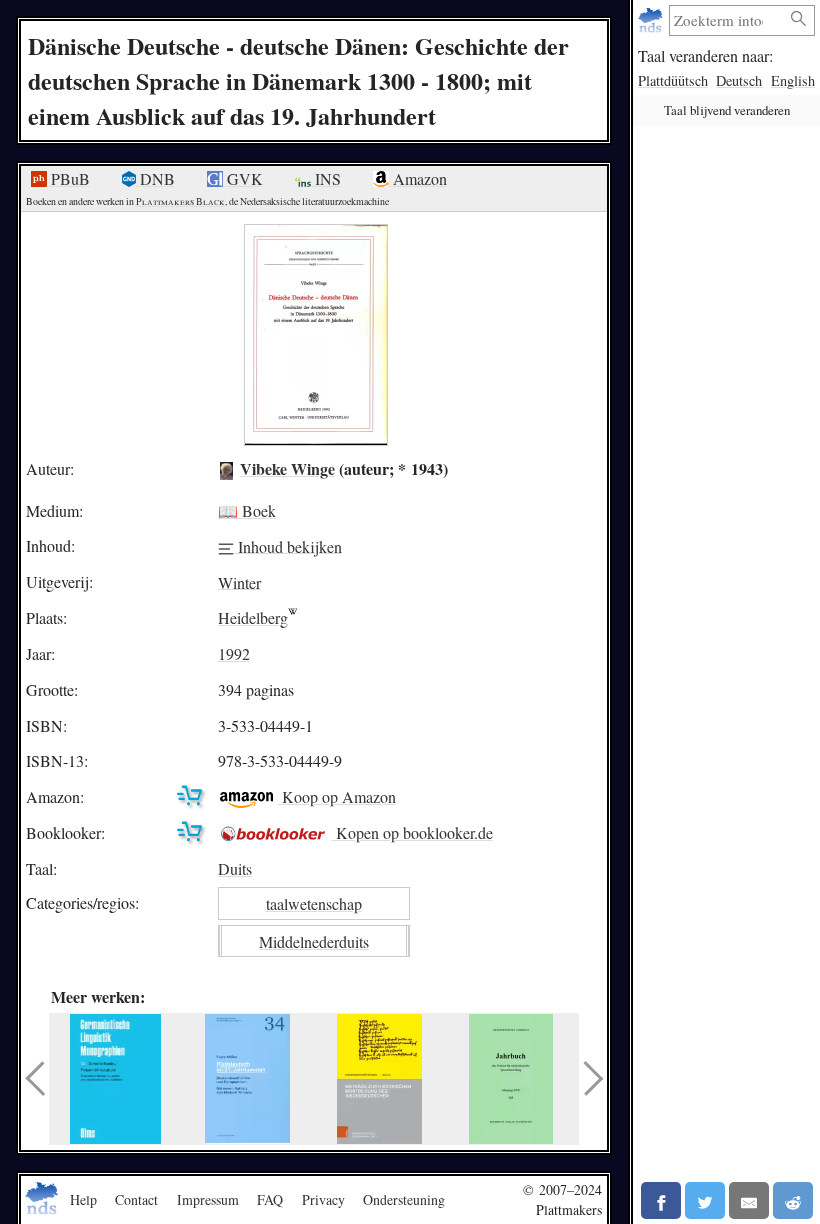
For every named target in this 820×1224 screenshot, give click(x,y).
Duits (235, 868)
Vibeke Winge (287, 468)
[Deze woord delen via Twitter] (705, 1200)
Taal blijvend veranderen (727, 110)
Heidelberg (253, 617)
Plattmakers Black (180, 201)
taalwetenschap (314, 903)
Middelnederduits (314, 941)
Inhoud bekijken (288, 545)
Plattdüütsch (673, 80)
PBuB (68, 178)
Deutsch (739, 80)
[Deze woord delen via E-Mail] (749, 1200)
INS (326, 178)
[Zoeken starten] (799, 19)
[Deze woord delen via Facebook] (661, 1200)
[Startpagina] (652, 20)
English (793, 80)
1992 (234, 653)
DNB (155, 178)
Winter (239, 581)
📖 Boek (247, 510)
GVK (243, 178)
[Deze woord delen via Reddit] (793, 1200)
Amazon (418, 178)
